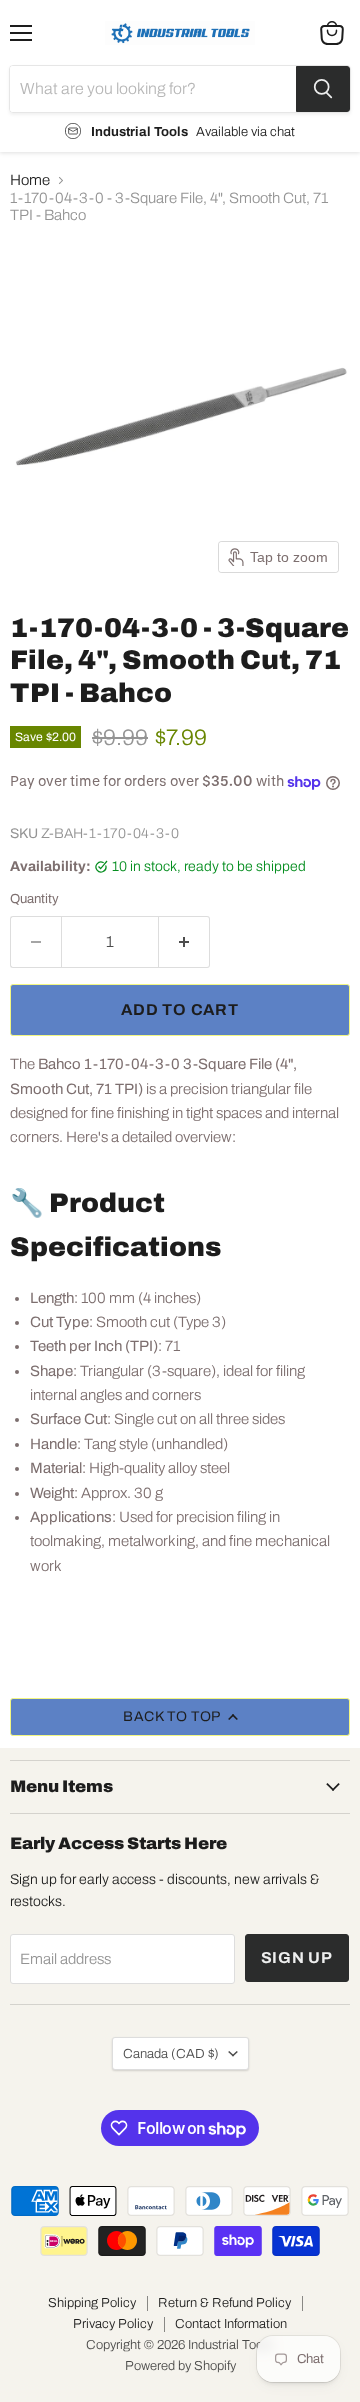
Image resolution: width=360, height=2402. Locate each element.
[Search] (323, 89)
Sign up (297, 1957)
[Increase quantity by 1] (184, 942)
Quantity (34, 898)
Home (30, 180)
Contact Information (231, 2324)
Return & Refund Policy (224, 2303)
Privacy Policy (113, 2324)
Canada (171, 2053)
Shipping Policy (92, 2303)
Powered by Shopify (180, 2366)
